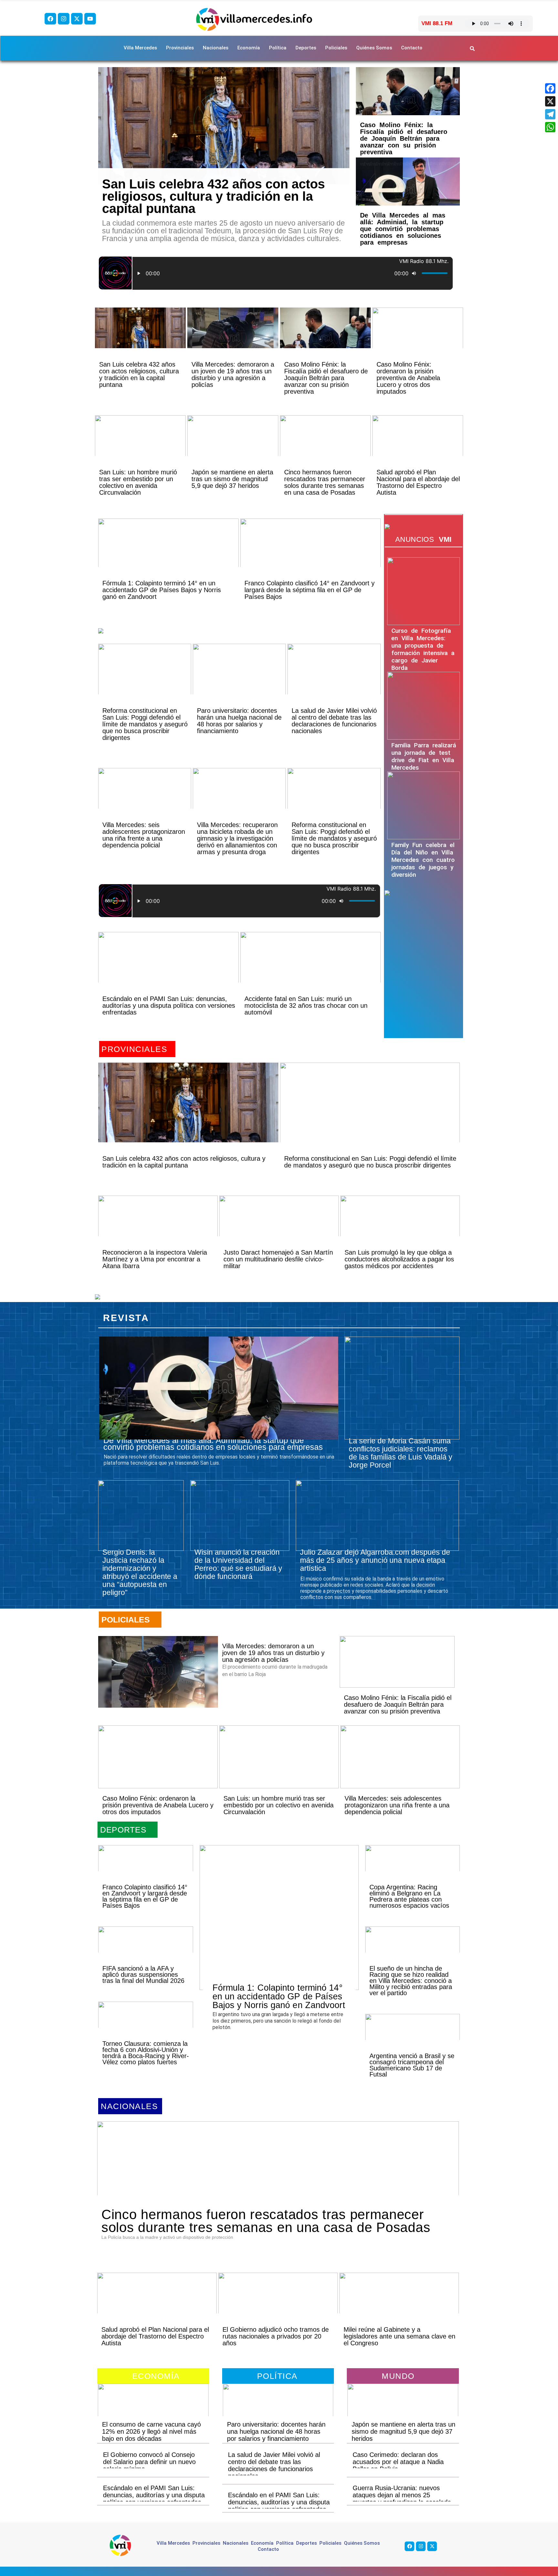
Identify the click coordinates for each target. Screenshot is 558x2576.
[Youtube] (90, 19)
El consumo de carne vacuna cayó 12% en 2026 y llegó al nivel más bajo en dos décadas (151, 2431)
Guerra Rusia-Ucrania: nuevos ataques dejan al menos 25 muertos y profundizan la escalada (402, 2495)
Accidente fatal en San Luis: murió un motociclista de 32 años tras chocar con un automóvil (306, 1005)
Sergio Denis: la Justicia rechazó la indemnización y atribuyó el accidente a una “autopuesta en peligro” (140, 1572)
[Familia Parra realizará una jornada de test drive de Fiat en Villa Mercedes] (424, 706)
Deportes (306, 48)
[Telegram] (550, 114)
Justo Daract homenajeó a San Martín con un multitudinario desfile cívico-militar (278, 1259)
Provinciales (180, 48)
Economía (249, 48)
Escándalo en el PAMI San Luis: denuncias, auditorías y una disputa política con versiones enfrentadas (169, 1005)
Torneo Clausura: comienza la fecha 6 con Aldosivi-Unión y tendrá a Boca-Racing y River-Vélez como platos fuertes (146, 2053)
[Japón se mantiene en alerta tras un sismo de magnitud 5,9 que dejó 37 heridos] (233, 447)
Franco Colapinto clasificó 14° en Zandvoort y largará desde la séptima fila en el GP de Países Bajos (310, 590)
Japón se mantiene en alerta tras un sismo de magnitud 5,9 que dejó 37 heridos (232, 479)
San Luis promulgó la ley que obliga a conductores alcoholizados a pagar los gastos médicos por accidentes (399, 1259)
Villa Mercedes (140, 48)
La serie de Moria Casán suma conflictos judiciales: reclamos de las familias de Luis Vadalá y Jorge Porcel (401, 1453)
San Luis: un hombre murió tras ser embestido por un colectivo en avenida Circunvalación (138, 482)
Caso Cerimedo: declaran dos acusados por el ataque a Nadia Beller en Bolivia (398, 2462)
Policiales (336, 48)
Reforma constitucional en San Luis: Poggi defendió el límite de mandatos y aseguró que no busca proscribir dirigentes (145, 724)
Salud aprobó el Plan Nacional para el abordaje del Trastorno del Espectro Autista (418, 482)
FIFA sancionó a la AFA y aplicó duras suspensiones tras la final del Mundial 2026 (143, 1975)
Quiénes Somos (374, 48)
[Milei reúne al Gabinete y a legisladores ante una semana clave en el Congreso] (399, 2304)
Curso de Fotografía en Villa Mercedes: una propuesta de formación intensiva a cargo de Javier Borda (423, 649)
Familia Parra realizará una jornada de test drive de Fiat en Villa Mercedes (424, 756)
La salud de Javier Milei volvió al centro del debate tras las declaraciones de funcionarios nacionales (334, 721)
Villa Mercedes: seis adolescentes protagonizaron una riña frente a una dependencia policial (144, 835)
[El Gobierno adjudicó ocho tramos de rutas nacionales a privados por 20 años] (278, 2304)
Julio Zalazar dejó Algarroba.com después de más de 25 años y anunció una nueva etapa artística (375, 1560)
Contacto (412, 48)
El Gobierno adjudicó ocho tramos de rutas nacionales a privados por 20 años (276, 2336)
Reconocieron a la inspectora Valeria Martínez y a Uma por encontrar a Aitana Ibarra (155, 1259)
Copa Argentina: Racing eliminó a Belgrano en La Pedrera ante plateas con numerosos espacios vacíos (409, 1896)
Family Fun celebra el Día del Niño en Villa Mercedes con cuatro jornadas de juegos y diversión (423, 860)
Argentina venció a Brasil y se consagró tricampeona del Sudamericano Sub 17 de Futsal (412, 2065)
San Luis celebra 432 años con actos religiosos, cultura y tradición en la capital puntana (213, 196)
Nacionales (216, 48)
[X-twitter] (77, 19)
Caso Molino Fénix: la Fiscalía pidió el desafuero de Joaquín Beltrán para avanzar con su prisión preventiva (404, 138)
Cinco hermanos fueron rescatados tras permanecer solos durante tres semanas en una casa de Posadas (325, 482)
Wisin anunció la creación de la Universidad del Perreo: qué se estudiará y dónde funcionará (238, 1564)
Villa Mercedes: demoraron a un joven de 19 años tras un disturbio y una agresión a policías (233, 374)
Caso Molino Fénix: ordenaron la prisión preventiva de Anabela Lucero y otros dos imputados (408, 378)
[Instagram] (64, 19)
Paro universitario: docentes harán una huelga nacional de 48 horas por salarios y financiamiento (239, 721)
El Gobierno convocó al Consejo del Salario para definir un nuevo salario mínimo (149, 2462)
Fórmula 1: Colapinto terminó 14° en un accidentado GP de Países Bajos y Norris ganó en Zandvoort (162, 590)
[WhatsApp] (550, 127)
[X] (550, 101)
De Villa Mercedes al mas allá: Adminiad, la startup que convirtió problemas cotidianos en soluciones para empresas (403, 229)
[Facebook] (50, 19)
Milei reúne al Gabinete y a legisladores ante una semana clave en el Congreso (399, 2336)
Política (278, 48)
